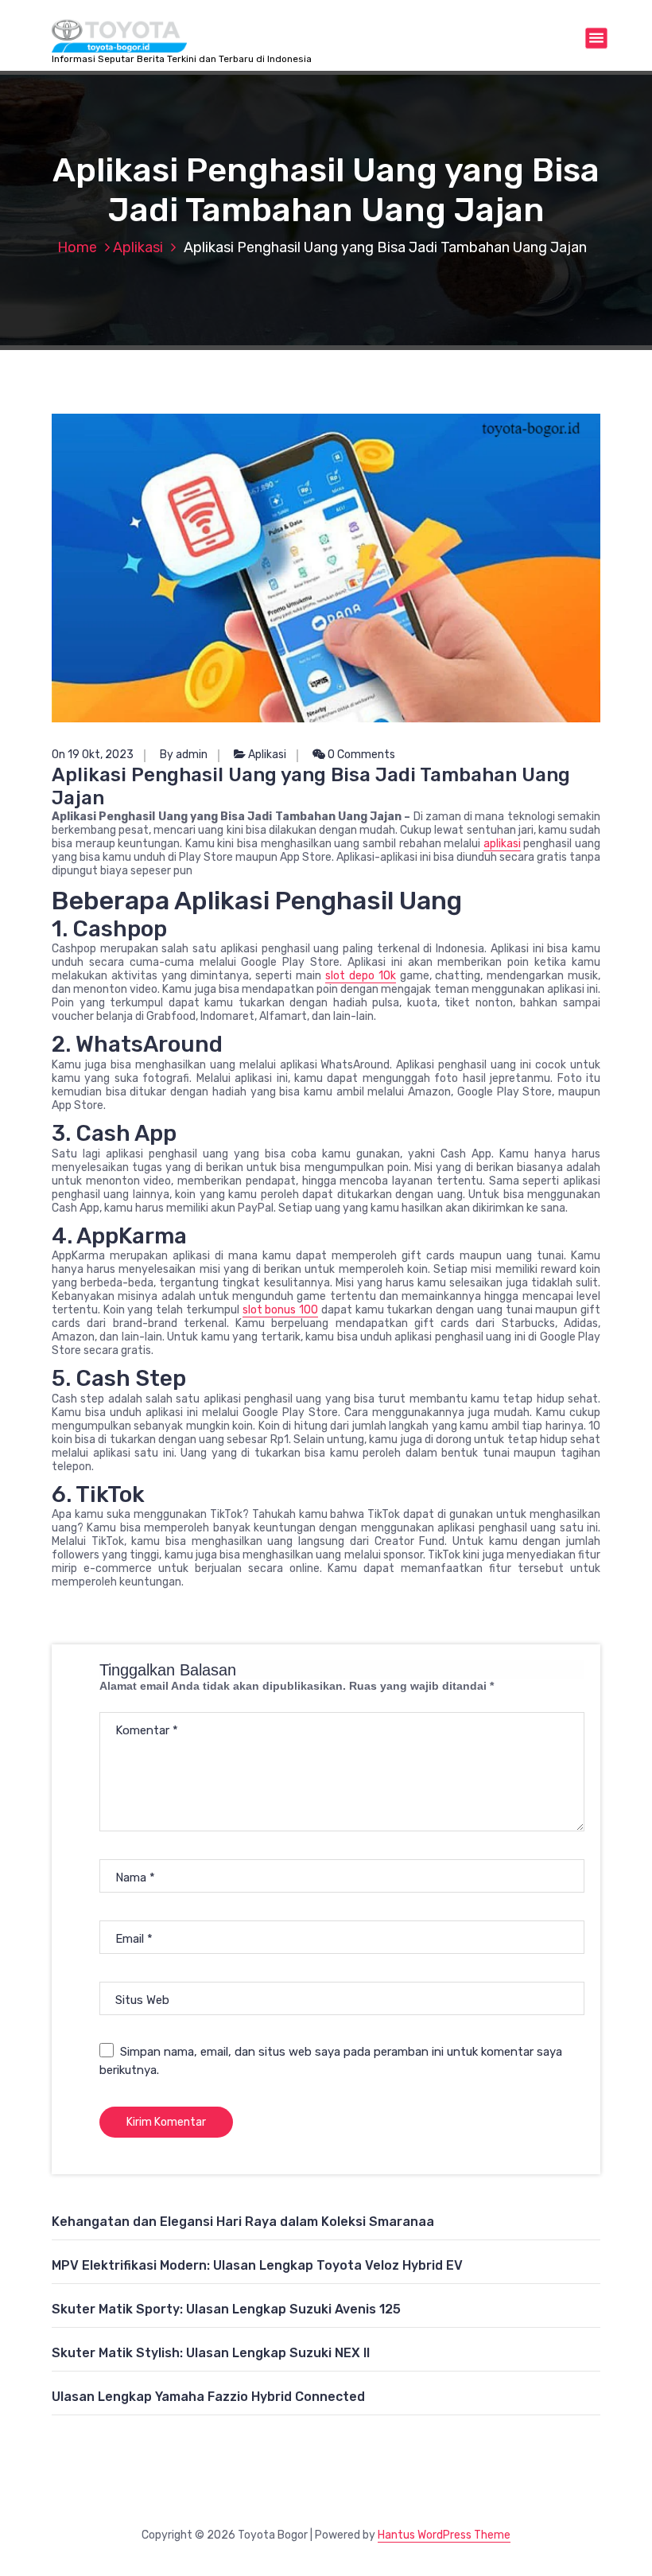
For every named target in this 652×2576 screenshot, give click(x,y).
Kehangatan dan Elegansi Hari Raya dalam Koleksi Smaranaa (243, 2222)
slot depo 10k (361, 976)
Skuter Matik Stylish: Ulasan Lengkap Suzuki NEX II (211, 2353)
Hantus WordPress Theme (444, 2535)
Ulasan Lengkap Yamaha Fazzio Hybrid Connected (208, 2397)
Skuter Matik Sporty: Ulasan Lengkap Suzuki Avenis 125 (226, 2309)
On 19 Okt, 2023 (93, 755)
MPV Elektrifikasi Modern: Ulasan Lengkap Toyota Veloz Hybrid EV (257, 2265)
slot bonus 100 (280, 1310)
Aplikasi (138, 247)
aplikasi (502, 844)
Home (77, 247)
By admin (184, 755)
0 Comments (360, 755)
